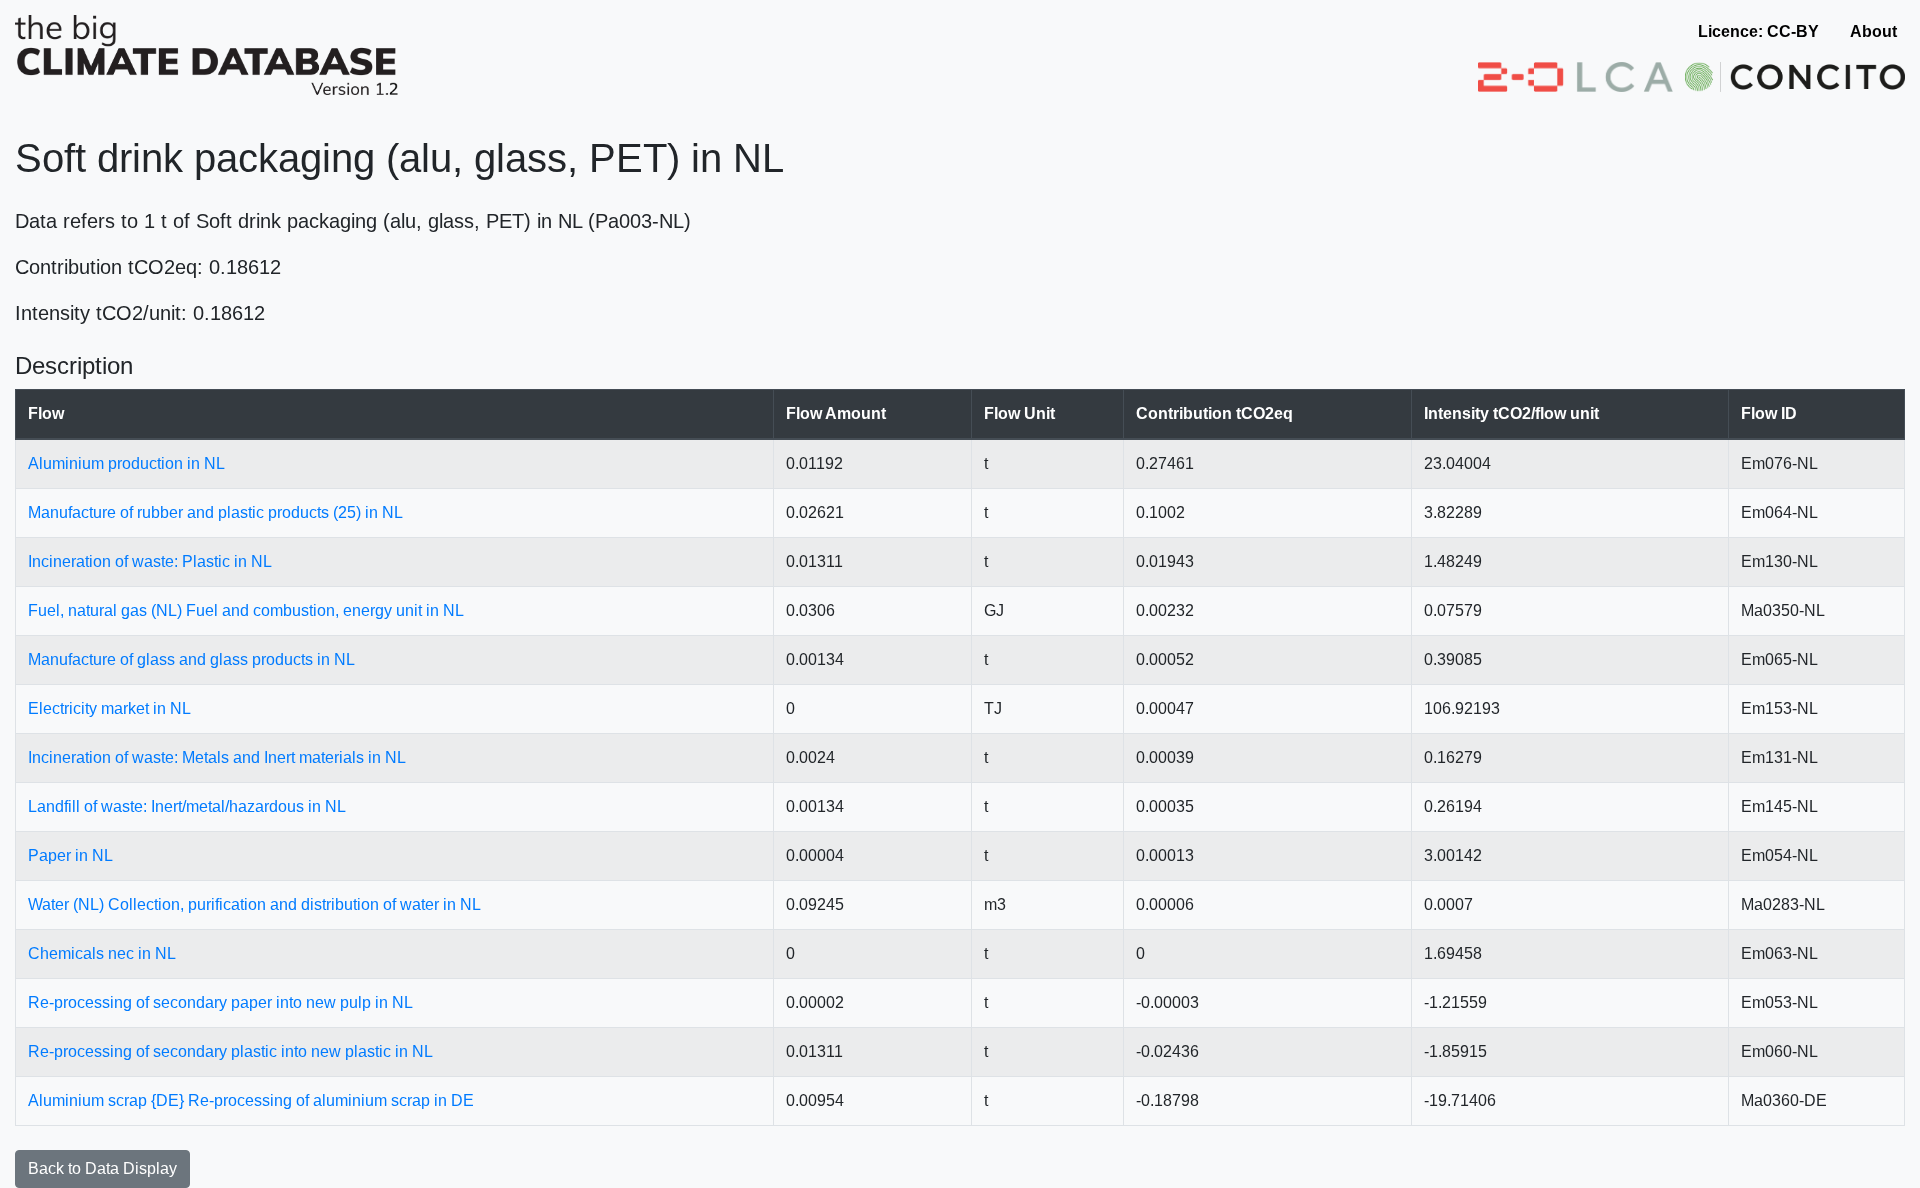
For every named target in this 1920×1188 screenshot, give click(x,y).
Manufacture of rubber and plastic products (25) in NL (215, 512)
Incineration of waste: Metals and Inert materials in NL (217, 757)
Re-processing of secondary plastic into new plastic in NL (230, 1051)
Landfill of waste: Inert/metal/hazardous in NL (187, 806)
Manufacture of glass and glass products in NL (191, 659)
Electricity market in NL (109, 708)
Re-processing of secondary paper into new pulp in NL (220, 1002)
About (1873, 31)
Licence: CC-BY (1758, 31)
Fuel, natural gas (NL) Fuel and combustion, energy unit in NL (246, 610)
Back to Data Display (102, 1168)
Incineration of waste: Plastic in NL (150, 561)
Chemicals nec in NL (102, 953)
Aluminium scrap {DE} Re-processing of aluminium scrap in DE (251, 1100)
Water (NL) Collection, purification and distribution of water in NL (254, 904)
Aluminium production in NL (126, 463)
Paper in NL (70, 855)
